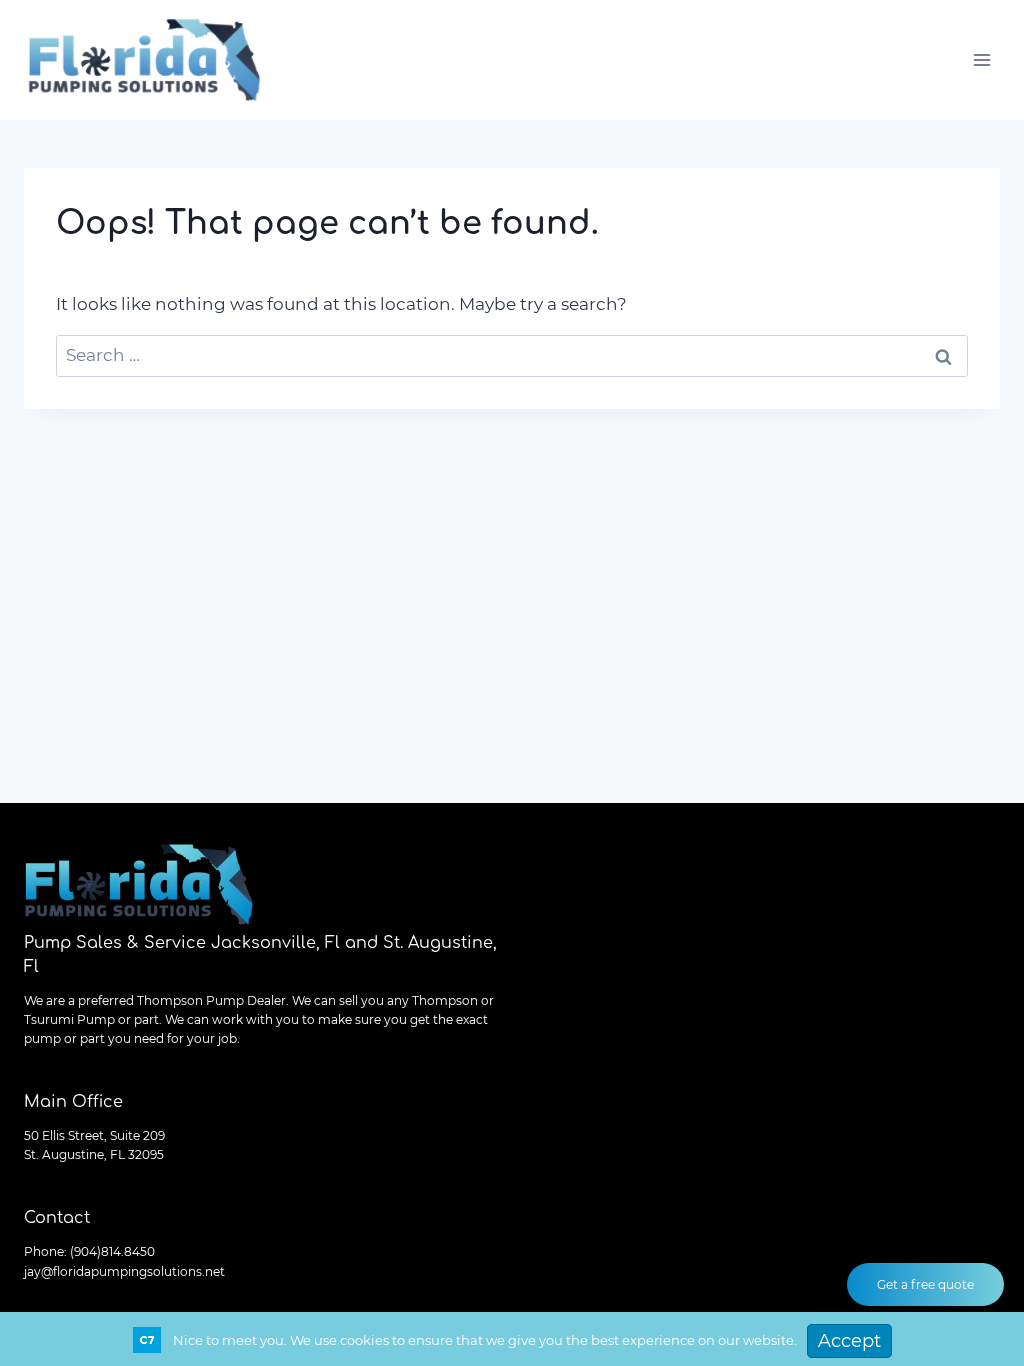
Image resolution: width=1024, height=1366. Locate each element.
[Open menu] (981, 59)
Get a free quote (925, 1284)
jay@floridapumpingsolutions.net (124, 1271)
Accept (849, 1341)
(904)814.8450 (112, 1251)
